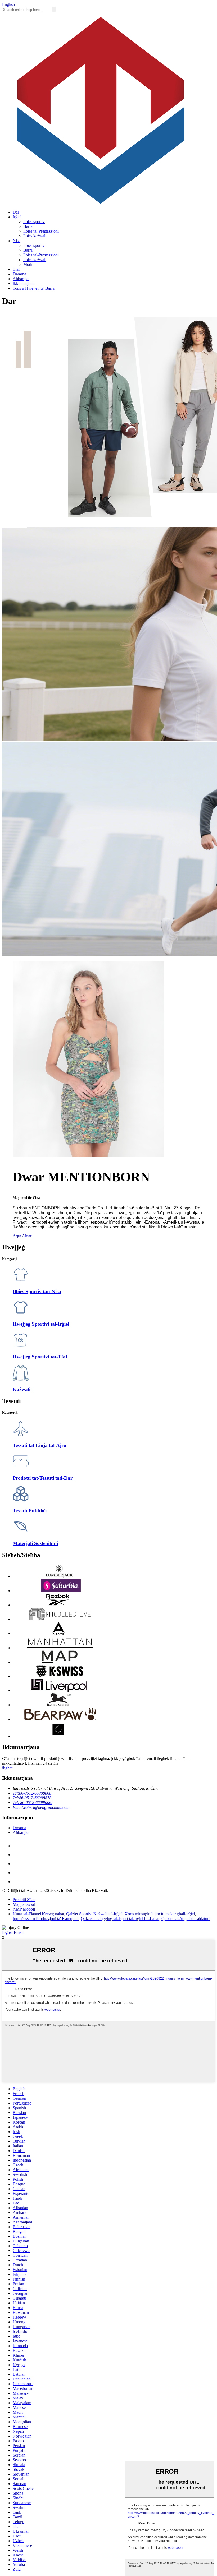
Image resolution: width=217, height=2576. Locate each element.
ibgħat (7, 1768)
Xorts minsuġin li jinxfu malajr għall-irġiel (160, 1914)
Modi (28, 264)
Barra (28, 226)
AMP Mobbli (24, 1909)
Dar (16, 212)
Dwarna (19, 274)
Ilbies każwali (35, 236)
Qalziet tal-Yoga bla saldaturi (186, 1919)
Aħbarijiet (21, 279)
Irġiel (17, 217)
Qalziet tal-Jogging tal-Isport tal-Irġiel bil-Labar (120, 1919)
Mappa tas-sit (24, 1904)
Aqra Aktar (22, 1236)
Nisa (17, 241)
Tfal (16, 269)
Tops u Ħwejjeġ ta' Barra (34, 288)
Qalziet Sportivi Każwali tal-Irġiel (94, 1914)
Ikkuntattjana (24, 283)
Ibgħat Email (13, 1932)
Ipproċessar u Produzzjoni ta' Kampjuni (46, 1919)
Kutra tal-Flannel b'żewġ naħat (38, 1914)
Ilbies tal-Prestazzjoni (41, 231)
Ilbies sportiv (34, 222)
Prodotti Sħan (24, 1900)
